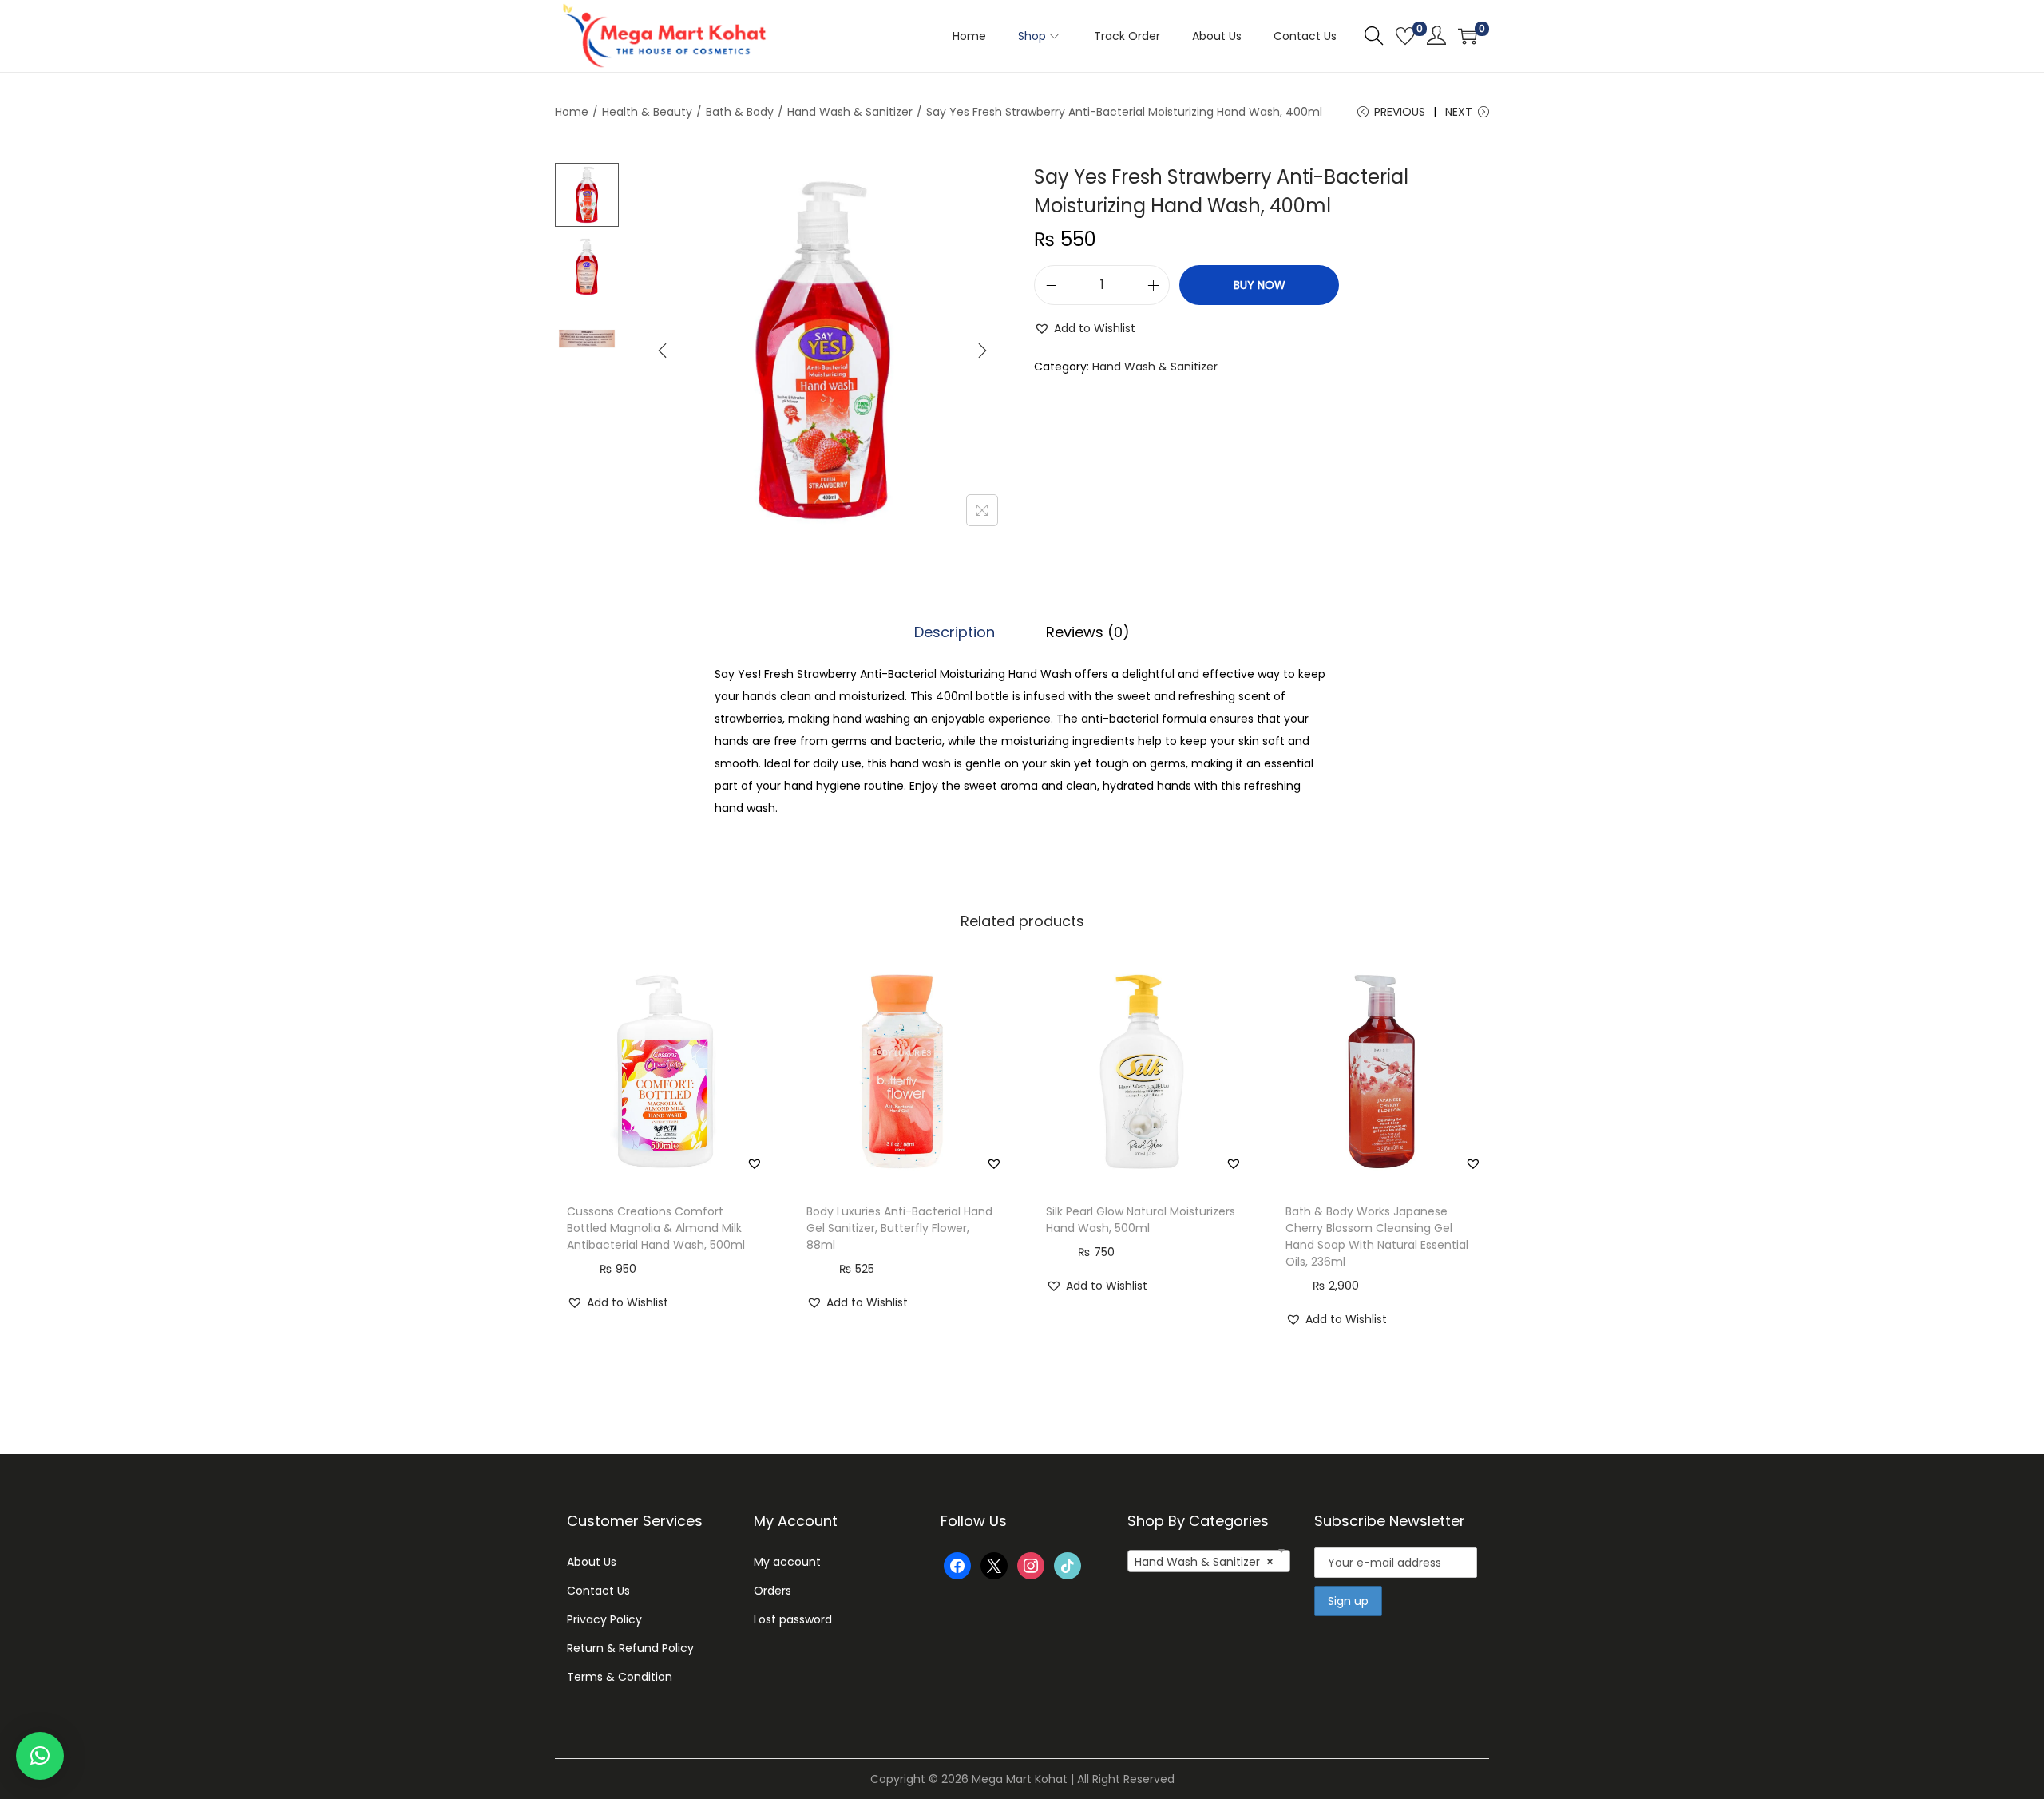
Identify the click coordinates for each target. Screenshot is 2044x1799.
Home (572, 112)
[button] (1085, 328)
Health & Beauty (647, 112)
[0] (1405, 36)
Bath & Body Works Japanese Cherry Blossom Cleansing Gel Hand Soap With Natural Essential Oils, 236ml (1377, 1236)
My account (787, 1562)
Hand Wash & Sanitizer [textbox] (1204, 1562)
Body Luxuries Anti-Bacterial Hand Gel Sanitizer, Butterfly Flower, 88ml (899, 1228)
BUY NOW (1260, 285)
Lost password (793, 1619)
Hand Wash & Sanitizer (850, 112)
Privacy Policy (604, 1619)
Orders (772, 1591)
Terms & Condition (620, 1677)
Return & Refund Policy (630, 1648)
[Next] (982, 351)
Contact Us (598, 1591)
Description (955, 632)
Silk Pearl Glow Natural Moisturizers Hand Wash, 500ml (1141, 1220)
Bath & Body (740, 112)
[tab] (955, 632)
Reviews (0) (1088, 632)
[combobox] (1209, 1561)
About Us (592, 1562)
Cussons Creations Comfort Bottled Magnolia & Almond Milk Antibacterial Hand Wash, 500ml (656, 1228)
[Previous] (663, 351)
